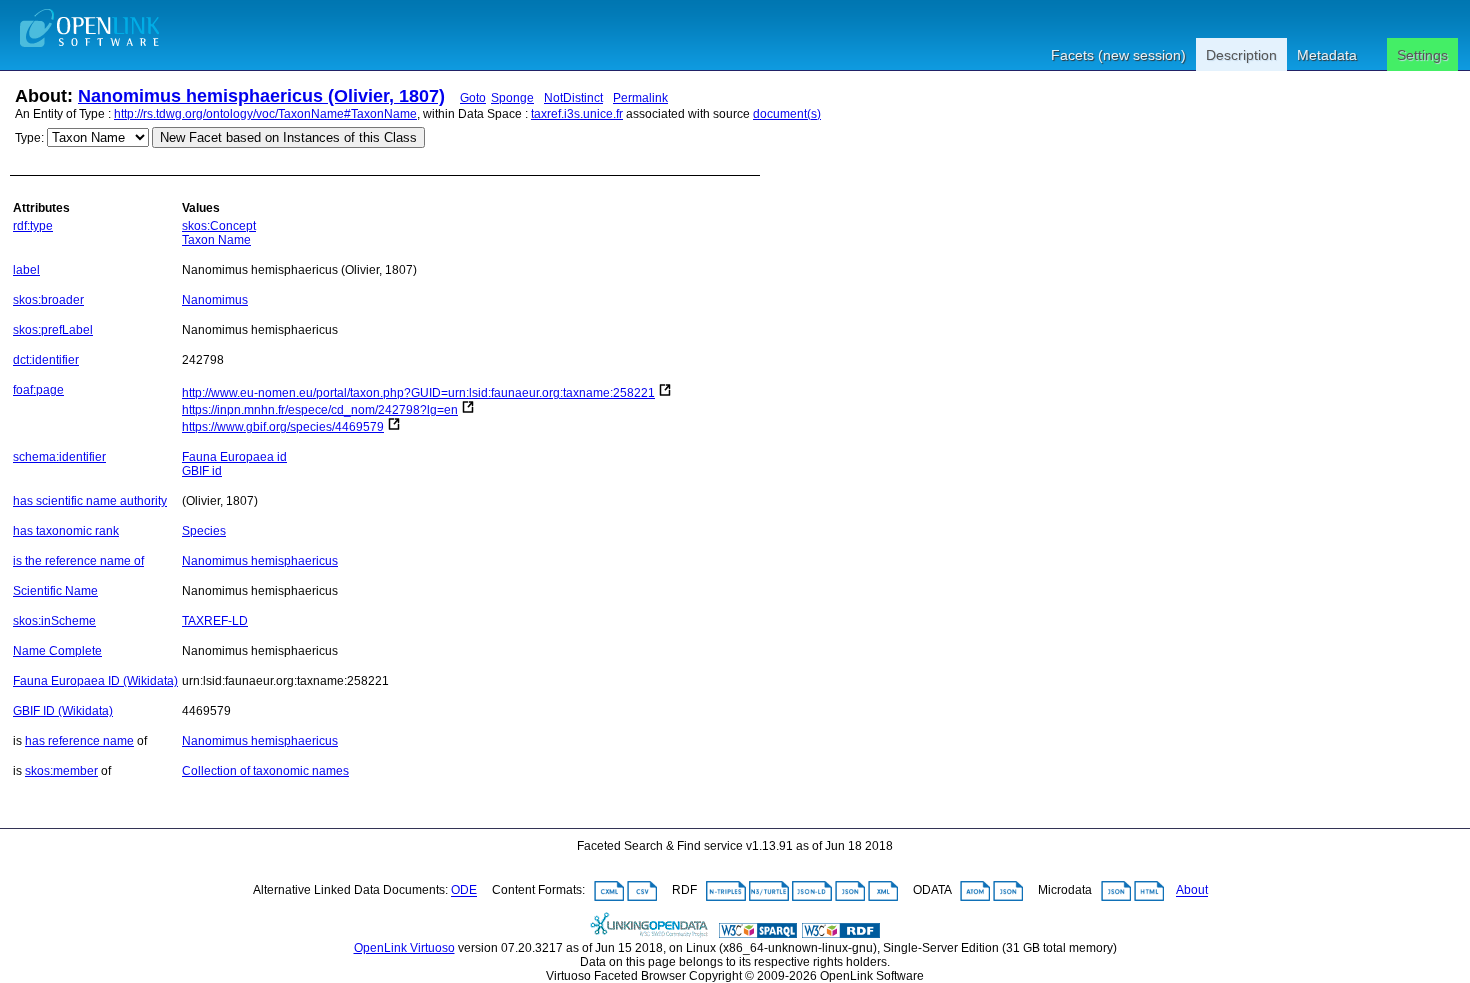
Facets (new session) (1118, 55)
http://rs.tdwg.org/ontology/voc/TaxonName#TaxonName (265, 114)
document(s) (787, 114)
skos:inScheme (54, 621)
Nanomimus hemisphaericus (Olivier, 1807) (261, 96)
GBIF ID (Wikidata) (63, 711)
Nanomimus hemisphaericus (260, 561)
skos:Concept (219, 226)
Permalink (640, 98)
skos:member (61, 771)
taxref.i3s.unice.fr (577, 114)
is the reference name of (78, 561)
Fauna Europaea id (234, 457)
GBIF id (202, 471)
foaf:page (38, 390)
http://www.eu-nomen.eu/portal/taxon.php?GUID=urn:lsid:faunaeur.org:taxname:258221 (418, 393)
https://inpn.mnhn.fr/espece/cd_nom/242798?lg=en (320, 410)
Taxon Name (216, 240)
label (26, 270)
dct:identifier (46, 360)
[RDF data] (841, 934)
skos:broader (48, 300)
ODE (464, 891)
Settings (1422, 55)
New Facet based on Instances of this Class (288, 137)
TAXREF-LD (215, 621)
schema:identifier (59, 457)
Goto (473, 98)
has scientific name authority (90, 501)
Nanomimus (215, 300)
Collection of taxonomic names (265, 771)
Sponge (512, 98)
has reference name (79, 741)
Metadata (1327, 55)
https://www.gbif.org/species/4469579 (283, 427)
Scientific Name (55, 591)
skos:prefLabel (53, 330)
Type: (29, 138)
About (1192, 891)
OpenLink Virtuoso (404, 948)
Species (204, 531)
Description (1241, 55)
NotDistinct (573, 98)
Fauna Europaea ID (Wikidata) (95, 681)
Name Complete (57, 651)
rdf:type (33, 226)
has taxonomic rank (66, 531)
